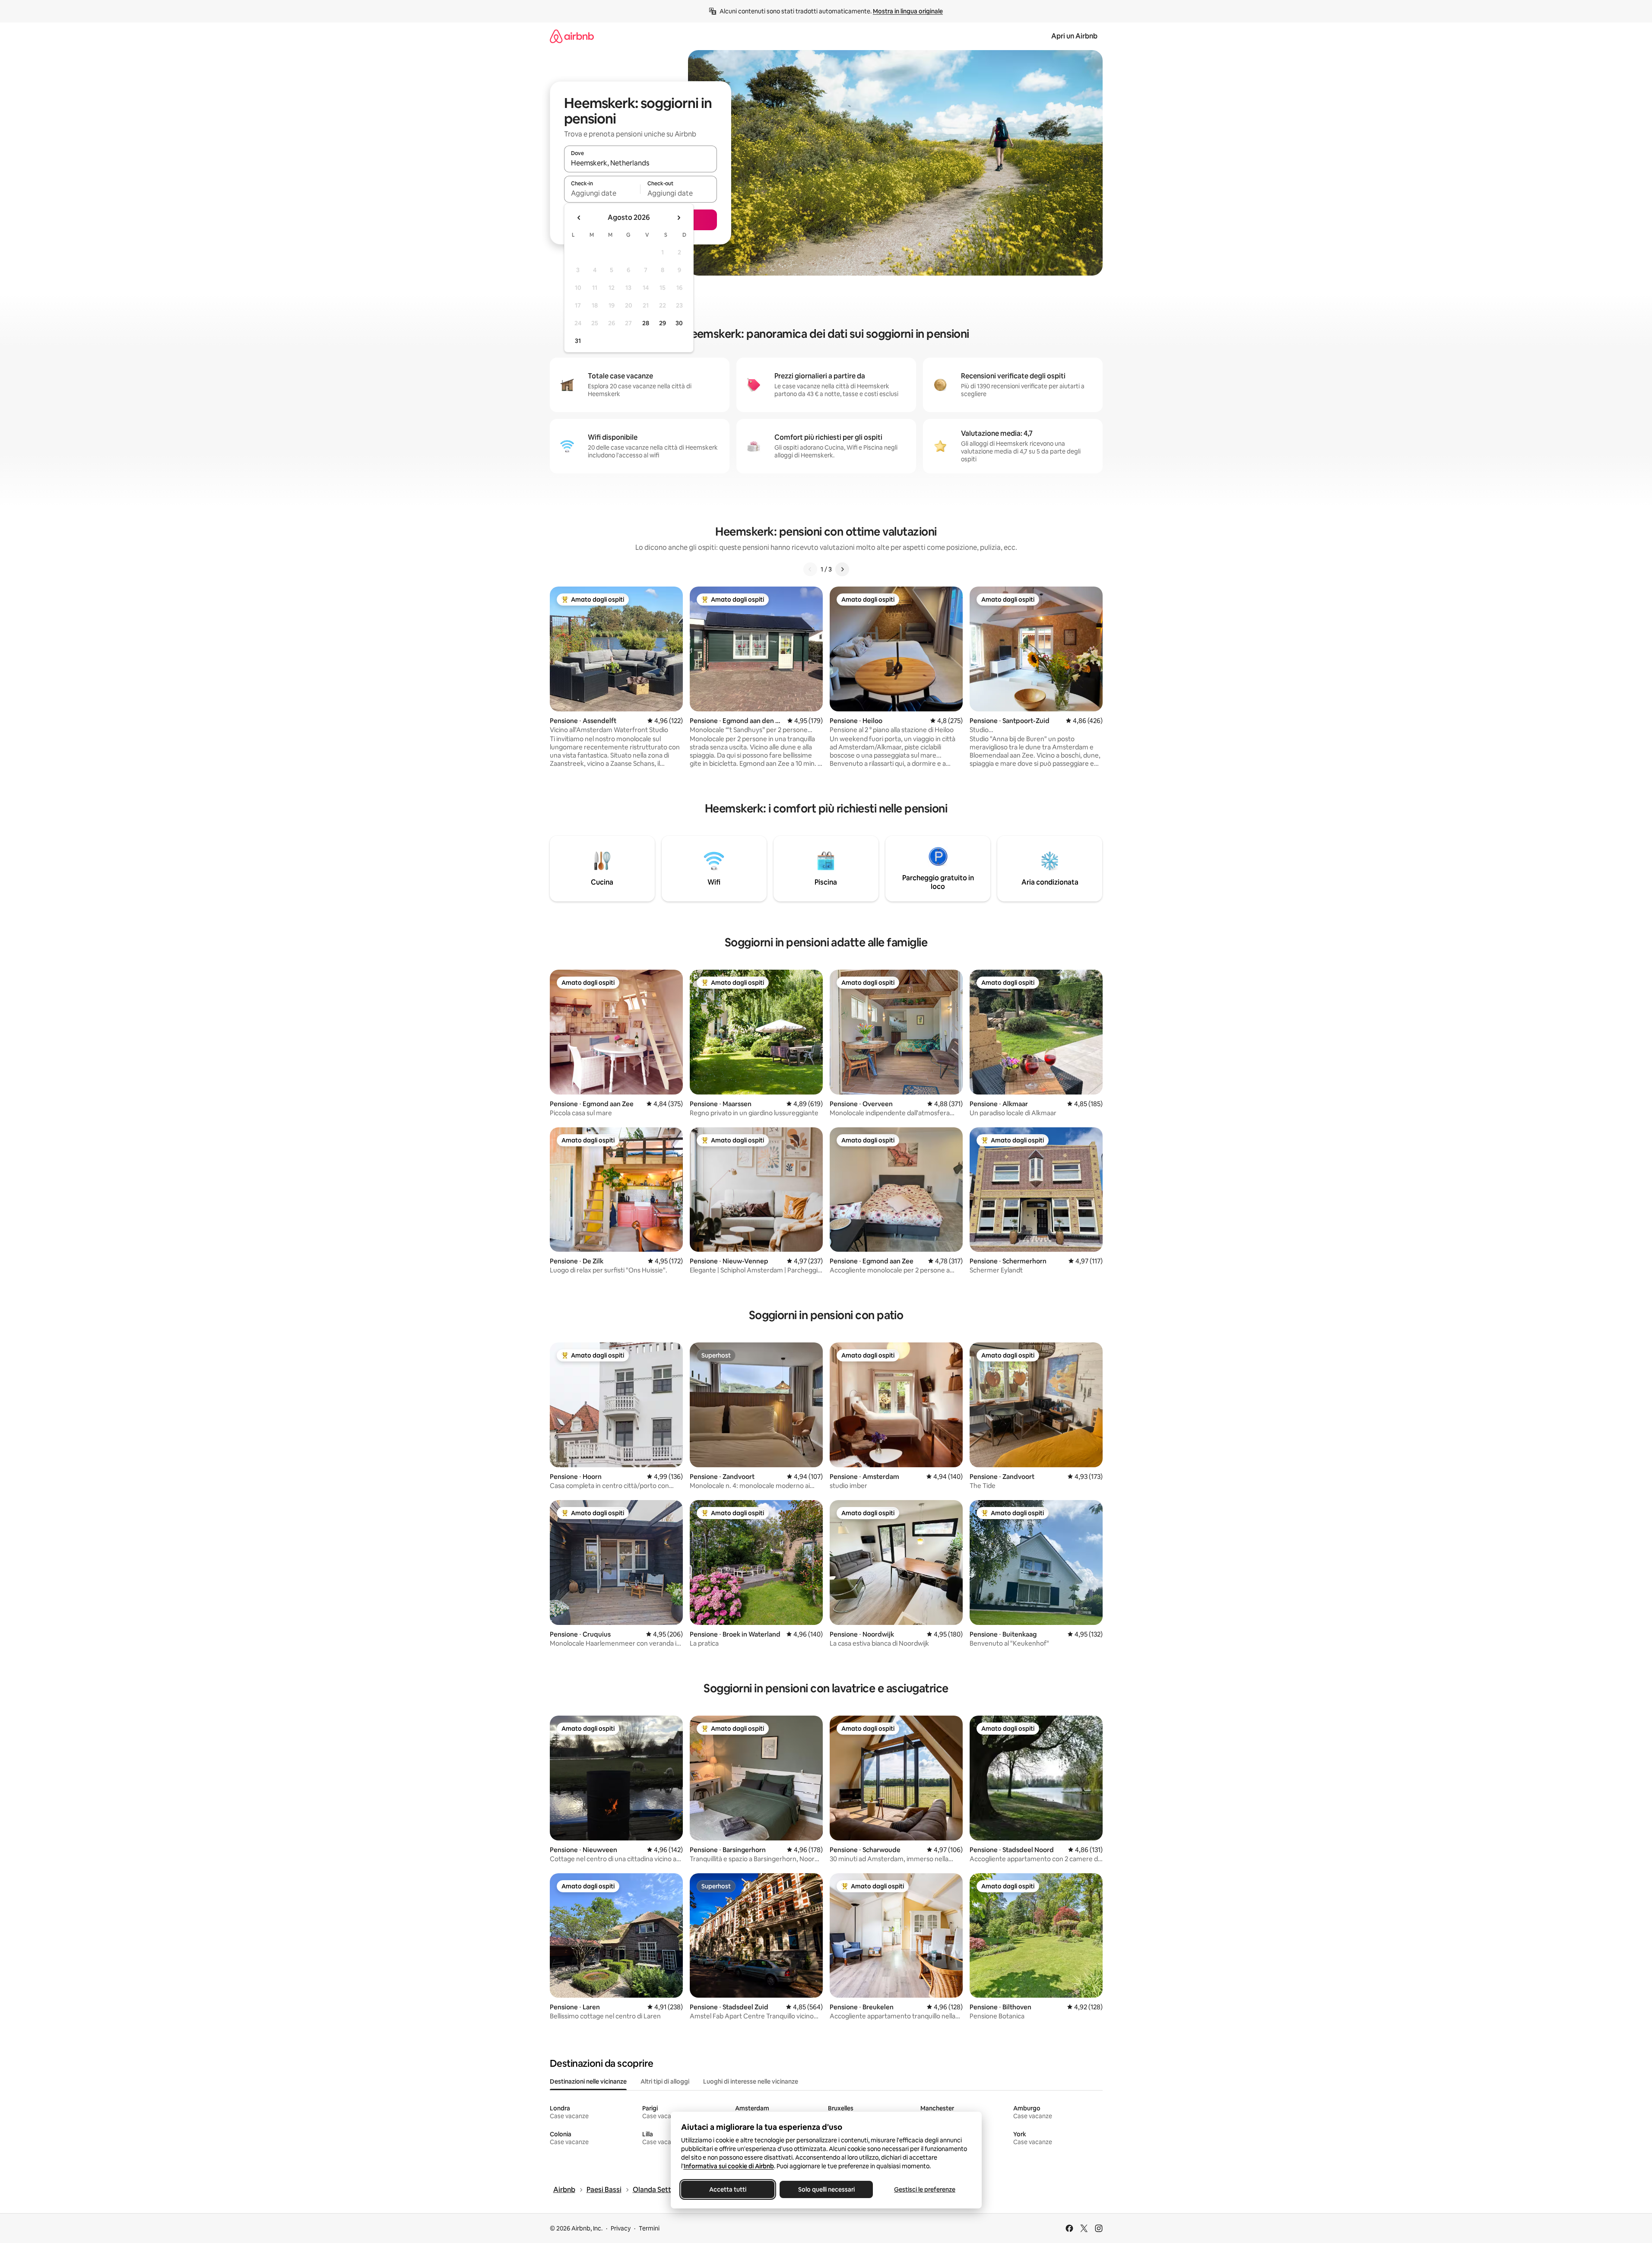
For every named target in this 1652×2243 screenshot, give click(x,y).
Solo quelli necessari (826, 2189)
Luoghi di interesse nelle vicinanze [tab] (751, 2081)
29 (663, 323)
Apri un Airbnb (1074, 36)
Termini (649, 2228)
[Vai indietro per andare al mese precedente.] (579, 218)
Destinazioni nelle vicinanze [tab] (588, 2081)
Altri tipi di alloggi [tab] (665, 2081)
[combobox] (641, 163)
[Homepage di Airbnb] (572, 36)
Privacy (621, 2228)
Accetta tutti (728, 2189)
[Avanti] (842, 569)
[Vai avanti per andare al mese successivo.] (679, 218)
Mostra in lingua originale (908, 11)
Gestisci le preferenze (925, 2189)
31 (578, 341)
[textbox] (602, 193)
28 (646, 323)
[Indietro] (810, 569)
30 (679, 323)
